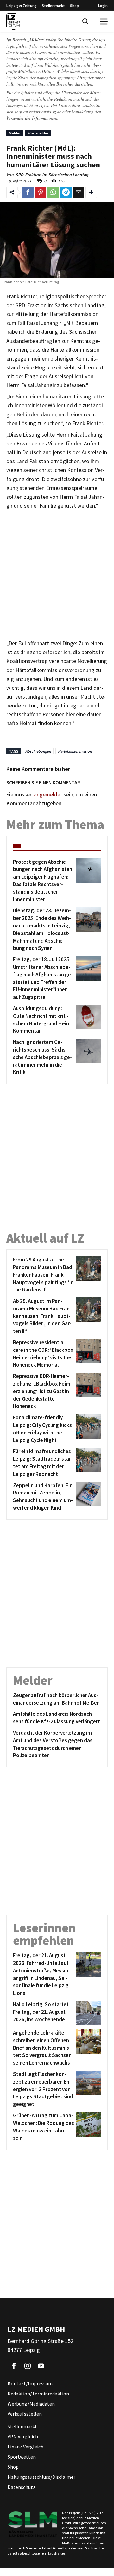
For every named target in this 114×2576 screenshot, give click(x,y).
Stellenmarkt (53, 6)
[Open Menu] (104, 21)
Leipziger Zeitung (22, 6)
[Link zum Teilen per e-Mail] (79, 192)
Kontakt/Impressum (30, 2383)
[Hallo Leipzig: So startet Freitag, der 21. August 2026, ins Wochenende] (88, 2013)
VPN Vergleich (23, 2436)
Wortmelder (38, 133)
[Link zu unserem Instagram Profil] (28, 2366)
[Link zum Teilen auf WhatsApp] (53, 192)
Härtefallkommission (75, 751)
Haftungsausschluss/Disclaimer (41, 2477)
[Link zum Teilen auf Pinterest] (41, 192)
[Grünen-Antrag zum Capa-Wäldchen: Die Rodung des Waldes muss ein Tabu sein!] (88, 2127)
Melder (15, 133)
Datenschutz (22, 2487)
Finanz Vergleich (25, 2447)
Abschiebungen (38, 751)
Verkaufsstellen (25, 2414)
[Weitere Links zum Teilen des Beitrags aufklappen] (91, 192)
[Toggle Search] (85, 21)
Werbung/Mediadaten (31, 2404)
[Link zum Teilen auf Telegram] (66, 192)
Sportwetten (22, 2457)
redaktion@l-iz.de (45, 112)
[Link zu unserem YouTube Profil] (41, 2366)
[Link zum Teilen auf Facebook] (28, 192)
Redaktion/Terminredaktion (38, 2394)
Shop (74, 6)
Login (103, 6)
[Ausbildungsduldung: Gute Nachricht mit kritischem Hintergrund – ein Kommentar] (88, 1020)
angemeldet (48, 795)
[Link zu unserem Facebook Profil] (14, 2366)
